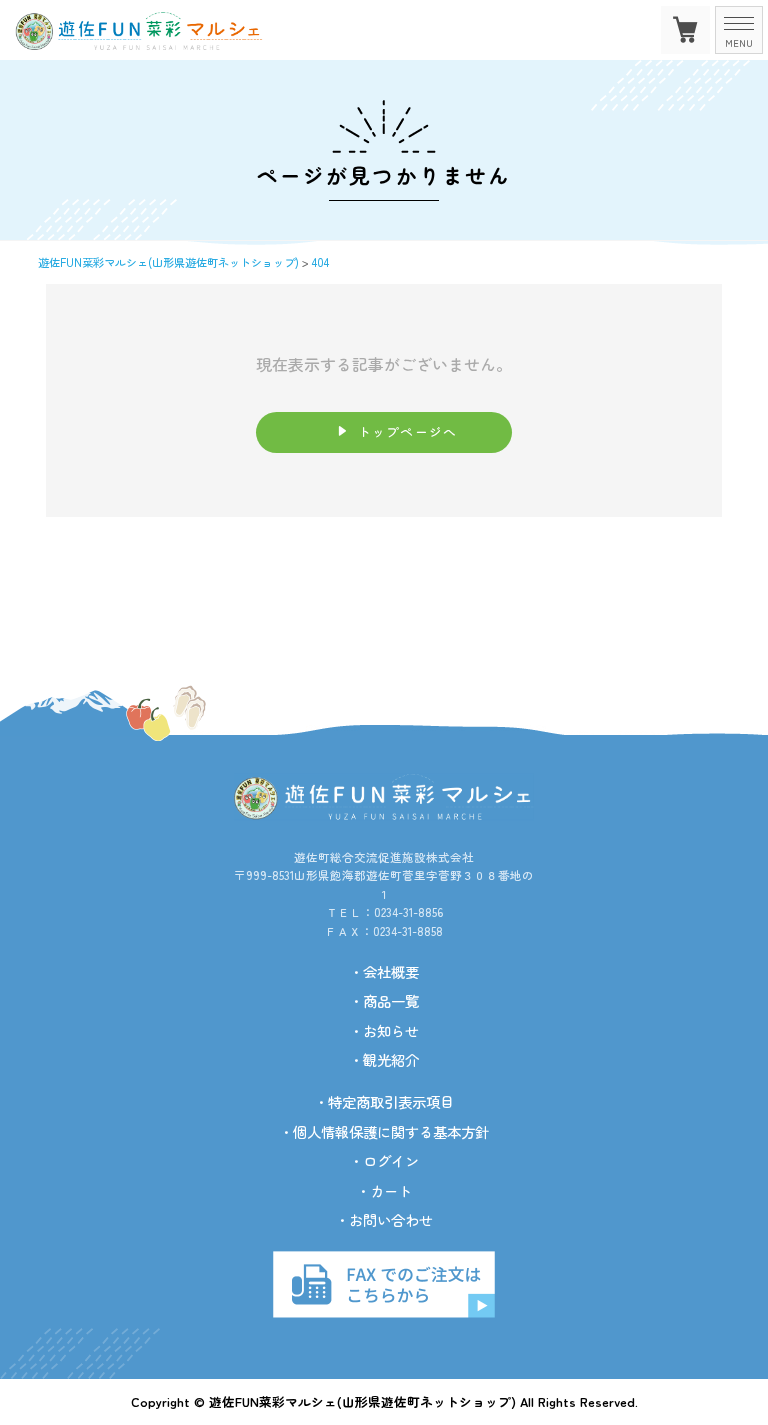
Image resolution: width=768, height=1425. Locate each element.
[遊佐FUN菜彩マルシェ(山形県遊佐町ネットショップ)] (155, 42)
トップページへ (408, 431)
